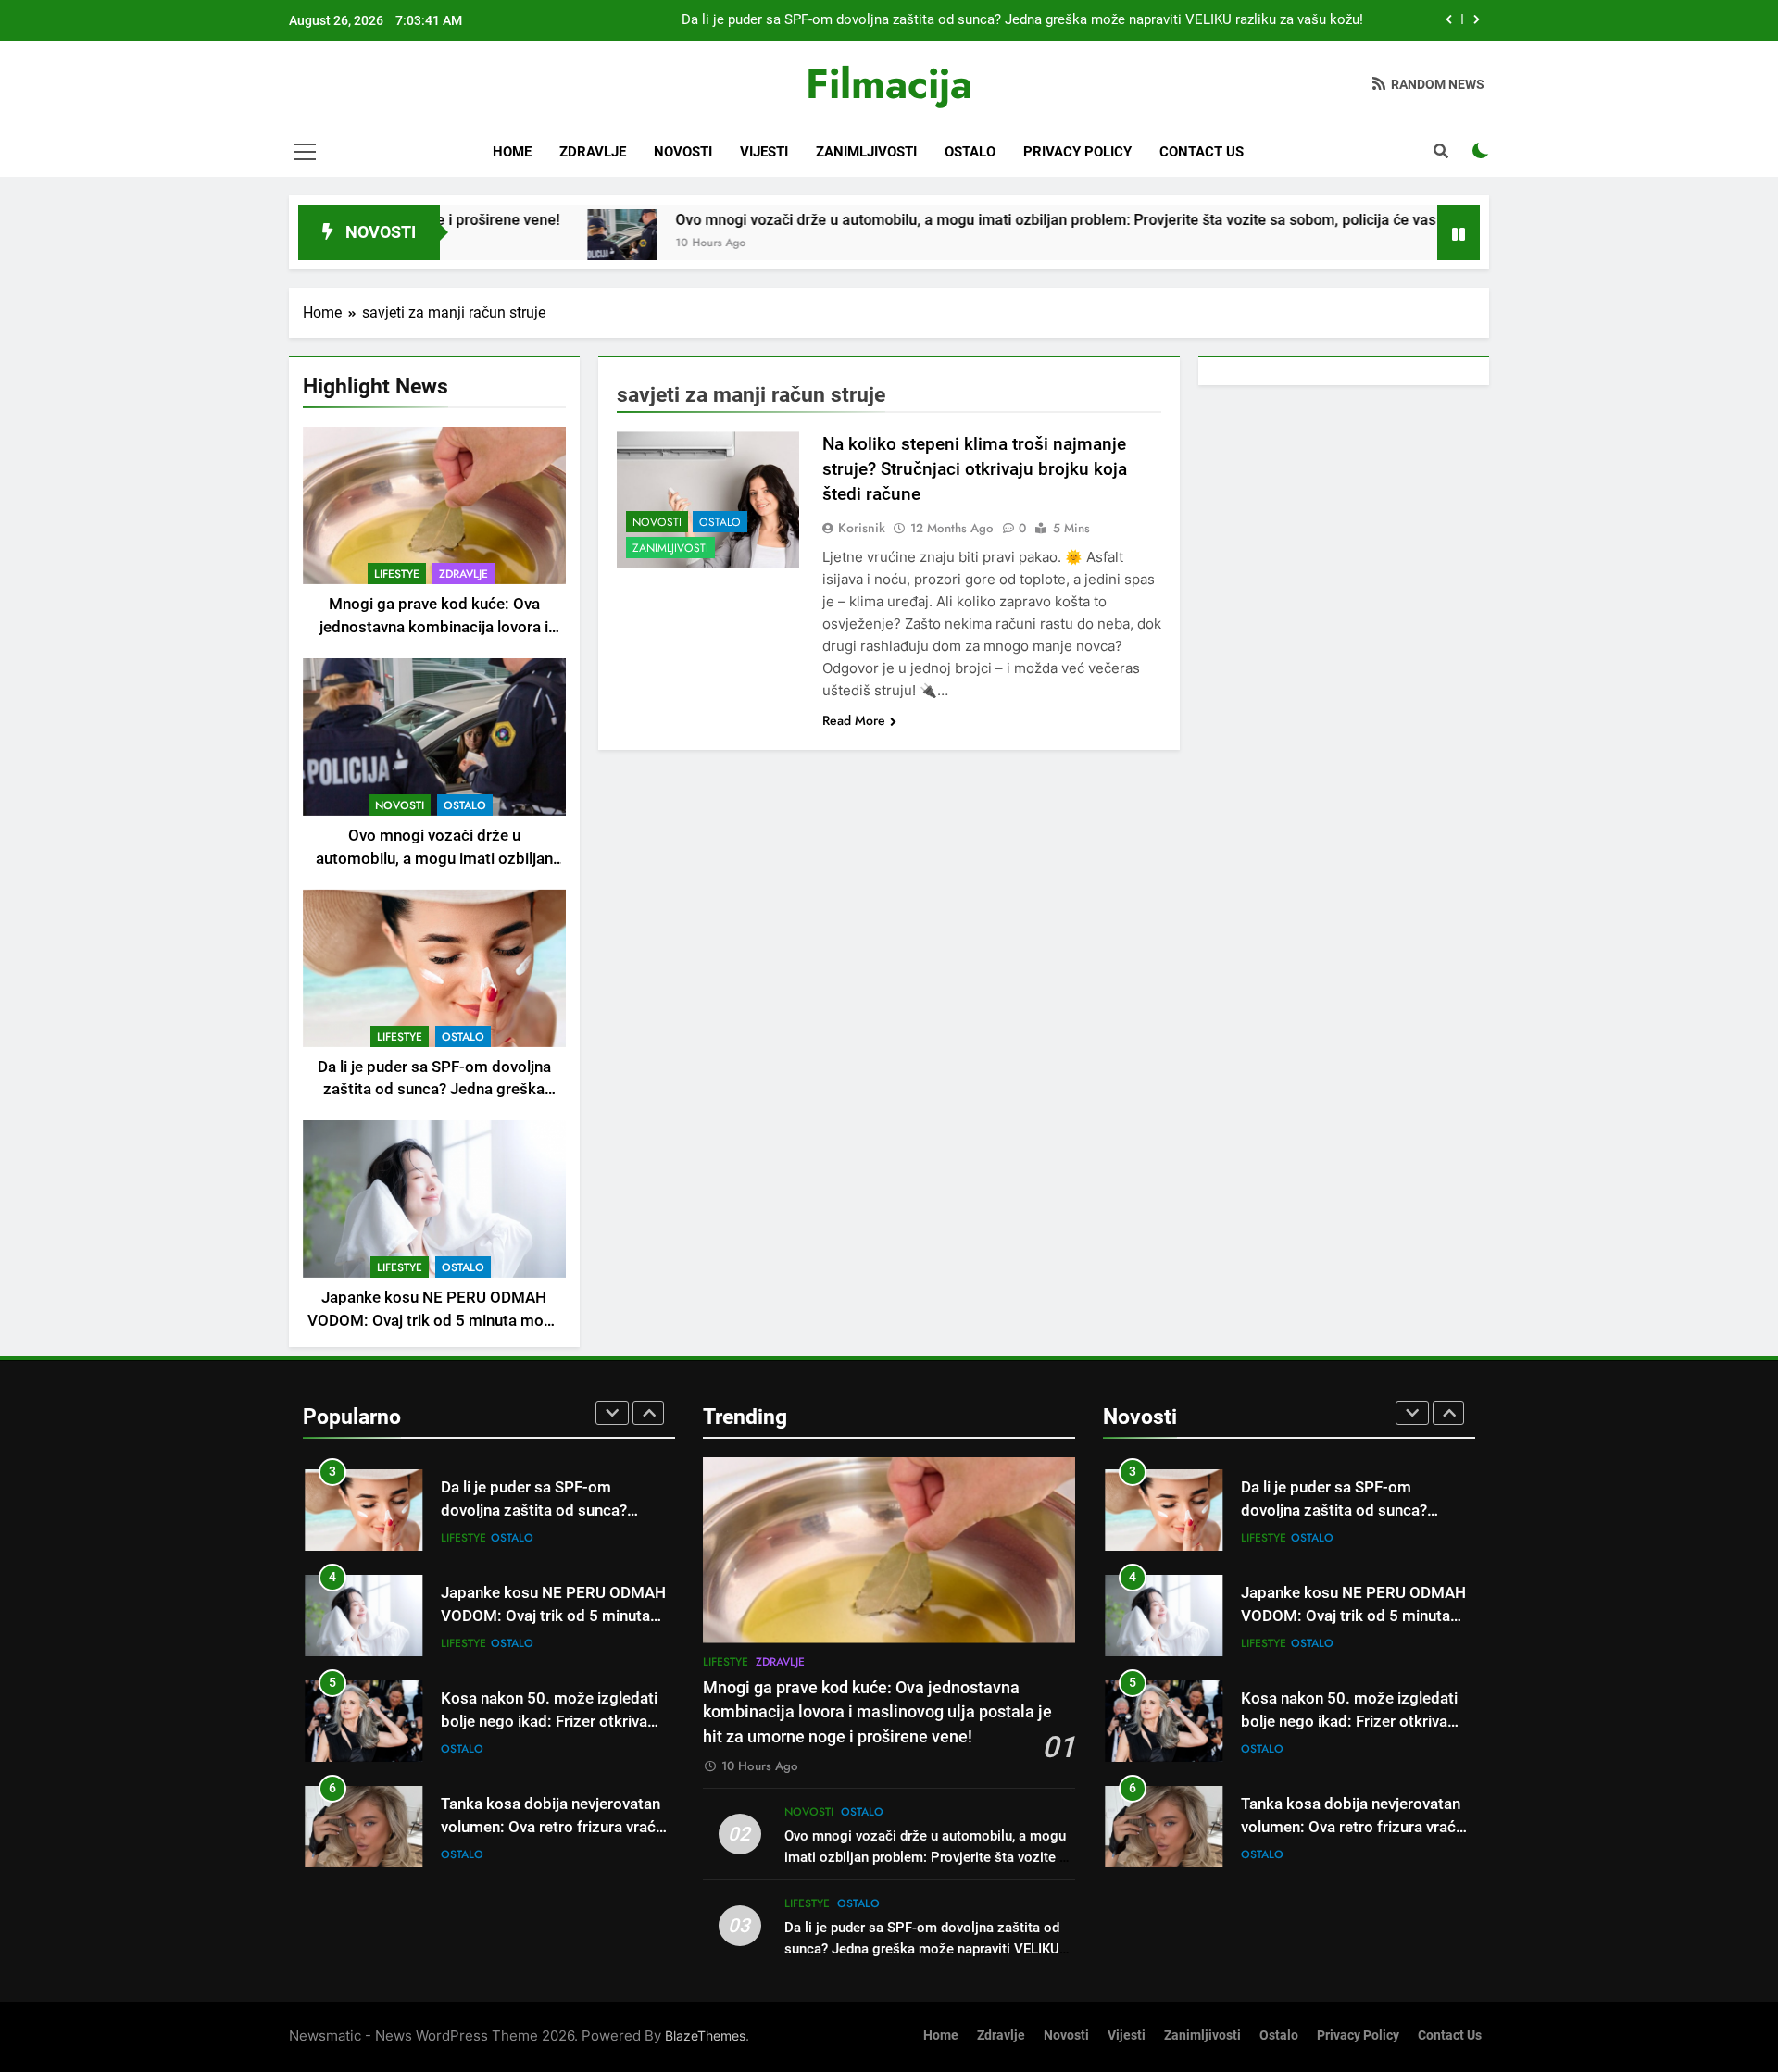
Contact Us (1202, 152)
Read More (854, 720)
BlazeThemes (705, 2035)
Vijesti (764, 152)
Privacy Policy (1077, 152)
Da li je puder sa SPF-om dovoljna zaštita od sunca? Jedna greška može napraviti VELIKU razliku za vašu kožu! (1022, 20)
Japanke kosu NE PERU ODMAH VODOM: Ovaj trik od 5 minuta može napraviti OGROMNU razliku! (434, 1321)
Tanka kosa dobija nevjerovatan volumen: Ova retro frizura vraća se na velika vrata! (552, 1827)
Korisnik (862, 528)
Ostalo (970, 152)
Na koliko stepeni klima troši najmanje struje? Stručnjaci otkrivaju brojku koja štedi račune (975, 469)
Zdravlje (593, 152)
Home (512, 152)
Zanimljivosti (866, 152)
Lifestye (397, 574)
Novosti (683, 152)
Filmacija (889, 84)
